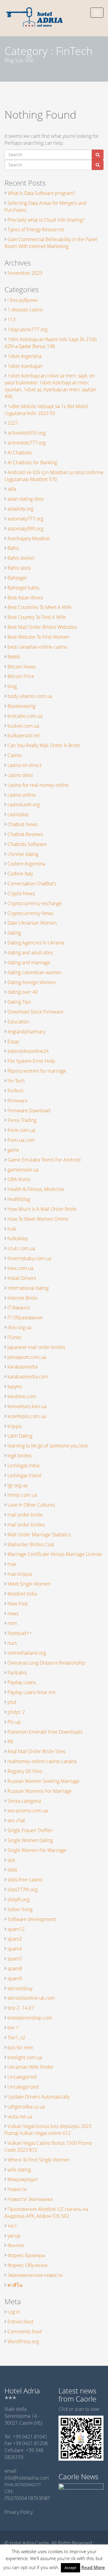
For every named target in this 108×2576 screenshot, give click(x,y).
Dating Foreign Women (32, 982)
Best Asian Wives (25, 598)
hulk (12, 1229)
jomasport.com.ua (27, 1357)
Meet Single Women (29, 1584)
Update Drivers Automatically (39, 2097)
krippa (14, 1426)
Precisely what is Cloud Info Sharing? (46, 220)
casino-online (22, 795)
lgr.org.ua (17, 1485)
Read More (93, 2567)
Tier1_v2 (16, 2038)
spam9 (15, 1978)
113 (12, 320)
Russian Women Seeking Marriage (43, 1781)
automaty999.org (25, 529)
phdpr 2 (16, 1712)
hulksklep (18, 1238)
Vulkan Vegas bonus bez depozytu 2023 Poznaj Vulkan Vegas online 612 (48, 2130)
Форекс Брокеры (26, 2255)
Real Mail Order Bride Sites (36, 1751)
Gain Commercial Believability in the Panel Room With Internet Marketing (51, 243)
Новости (17, 2189)
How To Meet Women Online (38, 1219)
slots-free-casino (25, 1880)
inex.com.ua (20, 1268)
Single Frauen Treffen (30, 1830)
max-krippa (20, 1574)
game (13, 1150)
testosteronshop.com (30, 2018)
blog (12, 686)
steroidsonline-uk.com (31, 1998)
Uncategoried (22, 2077)
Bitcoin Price (21, 676)
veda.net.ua (20, 2117)
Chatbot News (22, 824)
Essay (13, 1041)
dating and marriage (29, 962)
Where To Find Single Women (39, 2160)
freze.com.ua (21, 1130)
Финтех (16, 2245)
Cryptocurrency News (30, 913)
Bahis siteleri (21, 558)
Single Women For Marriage (37, 1850)
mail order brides (26, 1525)
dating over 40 (23, 992)
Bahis (13, 548)
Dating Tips (19, 1002)
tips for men (20, 2047)
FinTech (15, 1091)
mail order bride (25, 1515)
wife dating (19, 2170)
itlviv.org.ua (19, 1327)
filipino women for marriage (37, 1071)
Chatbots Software (27, 844)
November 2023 (25, 273)
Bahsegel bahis (23, 588)
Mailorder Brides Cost (31, 1544)
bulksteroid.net (24, 735)
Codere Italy (20, 874)
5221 (13, 423)
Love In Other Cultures (31, 1505)
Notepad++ (20, 1633)
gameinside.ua (23, 1170)
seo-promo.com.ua (28, 1811)
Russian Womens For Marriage (40, 1791)
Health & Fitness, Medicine (36, 1189)
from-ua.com (21, 1140)
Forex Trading (22, 1120)
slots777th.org (22, 1890)
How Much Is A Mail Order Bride (42, 1209)
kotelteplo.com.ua (27, 1416)
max (12, 1564)
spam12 (16, 1929)
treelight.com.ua (25, 2057)
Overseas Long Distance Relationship (46, 1663)
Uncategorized (23, 2087)
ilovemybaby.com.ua (29, 1258)
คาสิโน (15, 2285)
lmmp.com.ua (22, 1495)
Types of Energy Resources (36, 229)
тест (12, 2226)
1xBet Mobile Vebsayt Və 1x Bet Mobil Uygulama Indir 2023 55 (46, 410)
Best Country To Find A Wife (37, 617)
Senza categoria (24, 1801)
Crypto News (21, 893)
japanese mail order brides (36, 1347)
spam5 (15, 1959)
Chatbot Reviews (25, 834)
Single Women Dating (30, 1840)
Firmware (18, 1101)
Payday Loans (22, 1682)
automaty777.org (25, 519)
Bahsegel (17, 578)
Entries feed (20, 2322)
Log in (14, 2312)
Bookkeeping (21, 706)
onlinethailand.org (27, 1653)
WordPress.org (23, 2341)
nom (12, 1623)
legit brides (19, 1456)
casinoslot (18, 814)
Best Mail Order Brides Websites (42, 627)
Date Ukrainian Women (32, 923)
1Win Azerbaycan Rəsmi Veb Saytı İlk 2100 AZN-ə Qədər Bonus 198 (51, 343)
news (13, 1614)
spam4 (15, 1949)
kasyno (15, 1386)
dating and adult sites (30, 953)
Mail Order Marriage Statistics (39, 1535)
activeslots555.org (27, 433)
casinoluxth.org (24, 805)
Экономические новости (35, 2275)
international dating (28, 1288)
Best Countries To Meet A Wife (39, 607)
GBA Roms (19, 1179)
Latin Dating (20, 1436)
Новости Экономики (30, 2199)
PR (10, 1742)
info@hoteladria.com (27, 2478)
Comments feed (25, 2332)
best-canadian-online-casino (37, 647)
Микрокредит (23, 2179)
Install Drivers (22, 1278)
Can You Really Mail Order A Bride (44, 745)
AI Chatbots (20, 453)
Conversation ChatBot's (32, 883)
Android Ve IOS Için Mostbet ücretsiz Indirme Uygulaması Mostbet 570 (54, 476)
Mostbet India (22, 1594)
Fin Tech (16, 1081)
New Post (18, 1604)
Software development (32, 1919)
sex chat (16, 1820)
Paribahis (17, 1673)
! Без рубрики (23, 300)
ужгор (14, 2236)
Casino (15, 755)
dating (14, 933)
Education (18, 1022)
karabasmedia (22, 1367)
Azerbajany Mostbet (29, 538)
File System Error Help (31, 1061)
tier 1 (13, 2028)
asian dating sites (25, 499)
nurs (12, 1643)
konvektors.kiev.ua (27, 1406)
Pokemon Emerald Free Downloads (45, 1732)
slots (12, 1870)
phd (12, 1702)
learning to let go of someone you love (48, 1446)
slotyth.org (18, 1899)
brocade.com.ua (25, 716)
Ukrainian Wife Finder (31, 2067)
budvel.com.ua (23, 726)
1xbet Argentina (24, 356)
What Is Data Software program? (41, 193)
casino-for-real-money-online (38, 785)
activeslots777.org (27, 443)
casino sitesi (20, 775)
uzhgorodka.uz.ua (26, 2107)
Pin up (14, 1722)
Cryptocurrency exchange (35, 903)
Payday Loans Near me (31, 1692)
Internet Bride (22, 1298)
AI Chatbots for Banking (32, 462)
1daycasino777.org (27, 329)
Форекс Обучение (28, 2265)
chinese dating (23, 854)
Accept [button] (70, 2568)
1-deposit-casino (25, 310)
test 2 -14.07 (21, 2008)
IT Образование (25, 1317)
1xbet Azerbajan (25, 366)
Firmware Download (29, 1111)
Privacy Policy (19, 2512)
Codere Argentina (26, 864)
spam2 (15, 1939)
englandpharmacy (27, 1032)
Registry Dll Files (25, 1771)
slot (11, 1860)
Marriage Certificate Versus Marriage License (55, 1554)
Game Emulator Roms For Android (44, 1160)
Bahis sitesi (19, 568)
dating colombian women (34, 972)
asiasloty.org (20, 509)
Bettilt (14, 657)
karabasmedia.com (28, 1377)
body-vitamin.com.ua (30, 696)
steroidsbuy (20, 1988)
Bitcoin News (21, 667)
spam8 (15, 1968)
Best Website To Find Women (38, 637)
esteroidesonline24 (28, 1051)
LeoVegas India (23, 1465)
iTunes (14, 1337)
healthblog (19, 1199)
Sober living (20, 1909)
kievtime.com (22, 1396)
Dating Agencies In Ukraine (36, 943)
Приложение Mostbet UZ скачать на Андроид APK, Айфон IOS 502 (46, 2212)
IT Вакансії (19, 1308)
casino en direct (24, 765)
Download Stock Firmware (35, 1012)
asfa (12, 489)
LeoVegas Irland (24, 1475)
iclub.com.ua (21, 1248)
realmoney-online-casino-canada (42, 1761)
